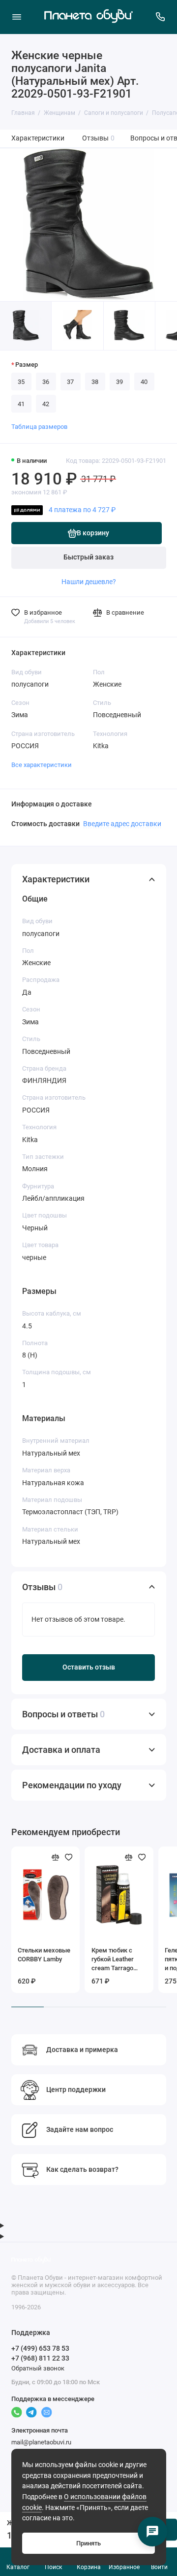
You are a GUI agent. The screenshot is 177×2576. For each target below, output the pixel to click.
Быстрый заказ (88, 557)
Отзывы (99, 138)
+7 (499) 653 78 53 (40, 2348)
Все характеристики (42, 765)
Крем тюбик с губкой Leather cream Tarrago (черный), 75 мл (115, 1960)
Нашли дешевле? (89, 582)
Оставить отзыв (89, 1667)
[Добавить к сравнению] (56, 1857)
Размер (27, 365)
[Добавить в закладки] (69, 1857)
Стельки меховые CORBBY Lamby (44, 1955)
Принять (88, 2543)
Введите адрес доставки (122, 824)
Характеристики (38, 138)
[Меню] (17, 17)
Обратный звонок (38, 2368)
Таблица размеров (39, 427)
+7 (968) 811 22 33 (40, 2358)
